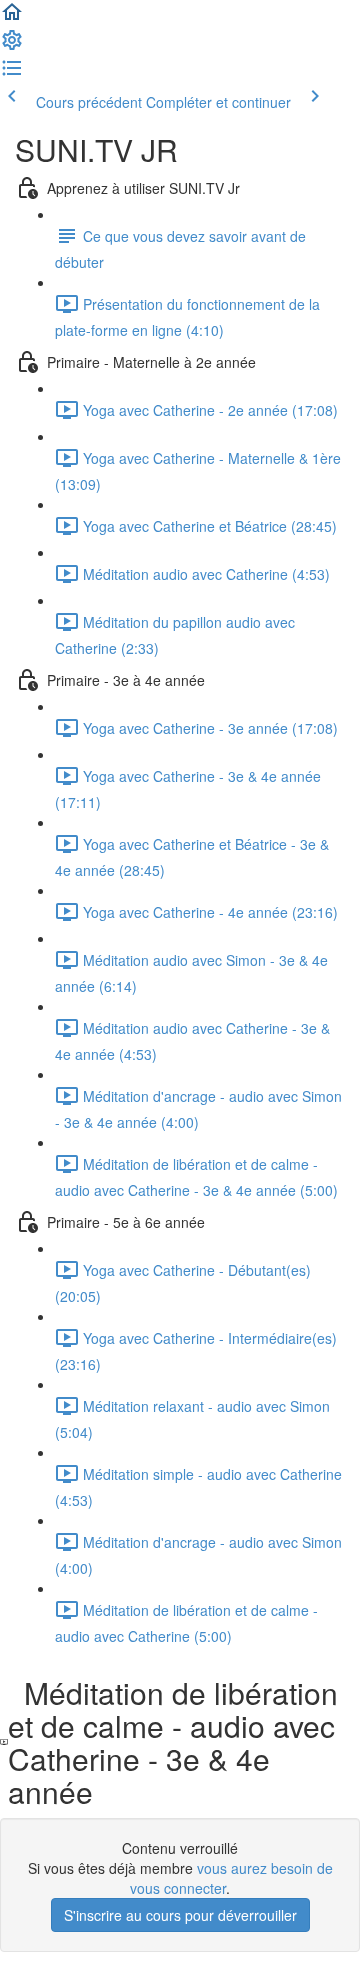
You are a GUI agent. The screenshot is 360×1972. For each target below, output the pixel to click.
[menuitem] (12, 46)
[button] (12, 18)
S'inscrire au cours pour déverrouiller (180, 1915)
